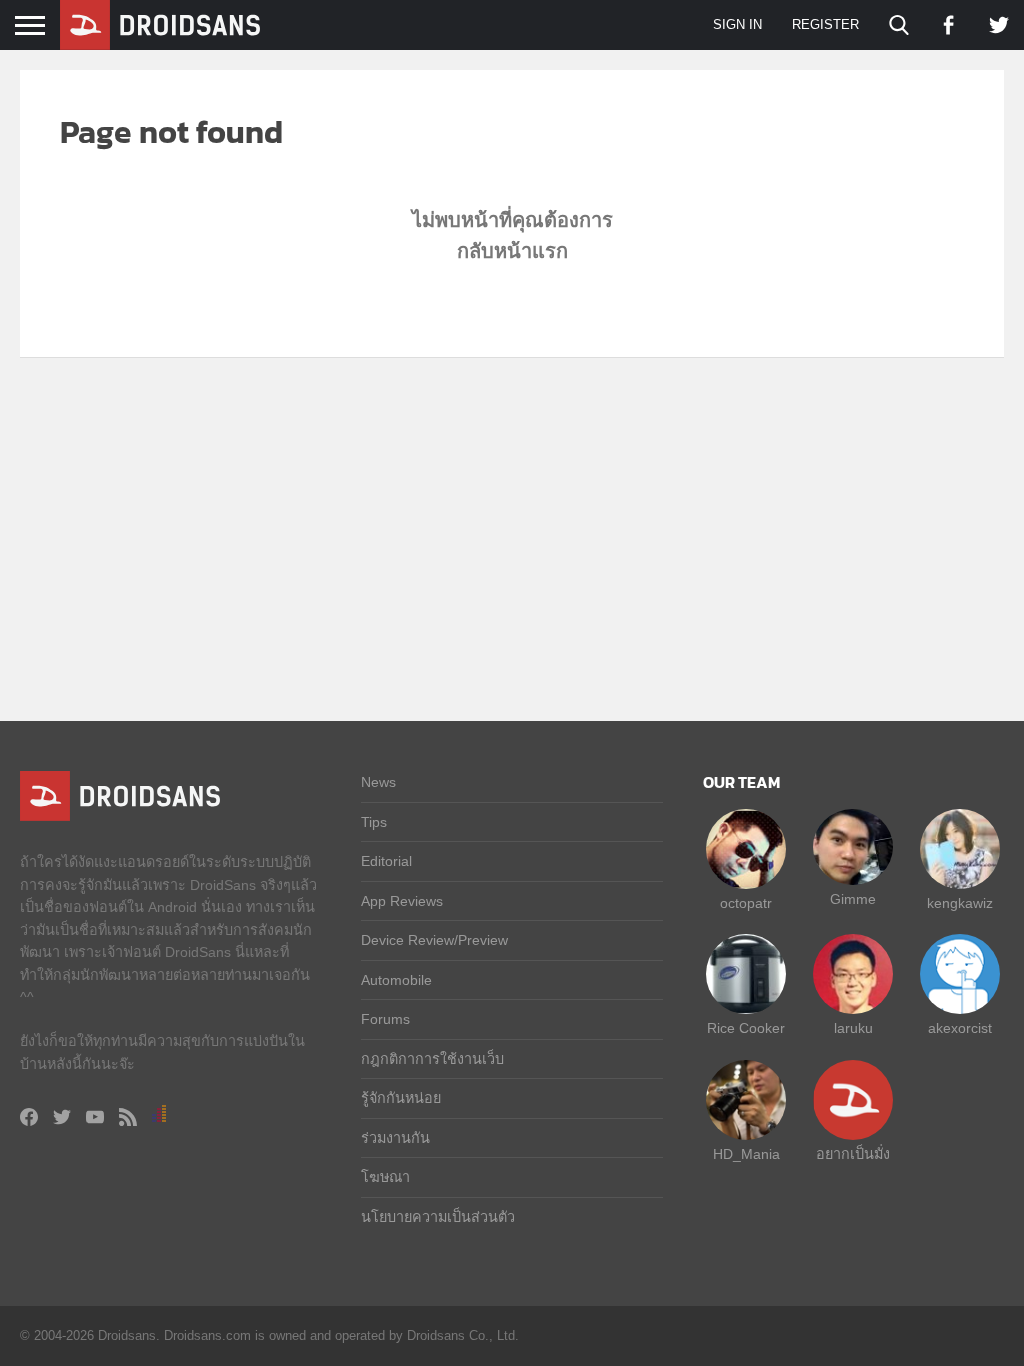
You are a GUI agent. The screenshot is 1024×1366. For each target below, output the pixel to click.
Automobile (396, 980)
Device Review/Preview (434, 940)
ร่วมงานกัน (395, 1138)
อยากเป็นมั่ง (853, 1154)
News (378, 782)
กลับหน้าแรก (512, 251)
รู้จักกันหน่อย (401, 1098)
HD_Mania (746, 1154)
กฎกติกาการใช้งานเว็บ (432, 1059)
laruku (853, 1028)
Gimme (853, 899)
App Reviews (402, 901)
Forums (385, 1019)
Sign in (737, 24)
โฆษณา (385, 1177)
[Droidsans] (160, 25)
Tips (374, 822)
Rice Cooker (746, 1028)
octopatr (746, 903)
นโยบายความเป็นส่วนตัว (438, 1217)
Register (825, 24)
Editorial (386, 861)
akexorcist (960, 1028)
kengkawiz (960, 903)
